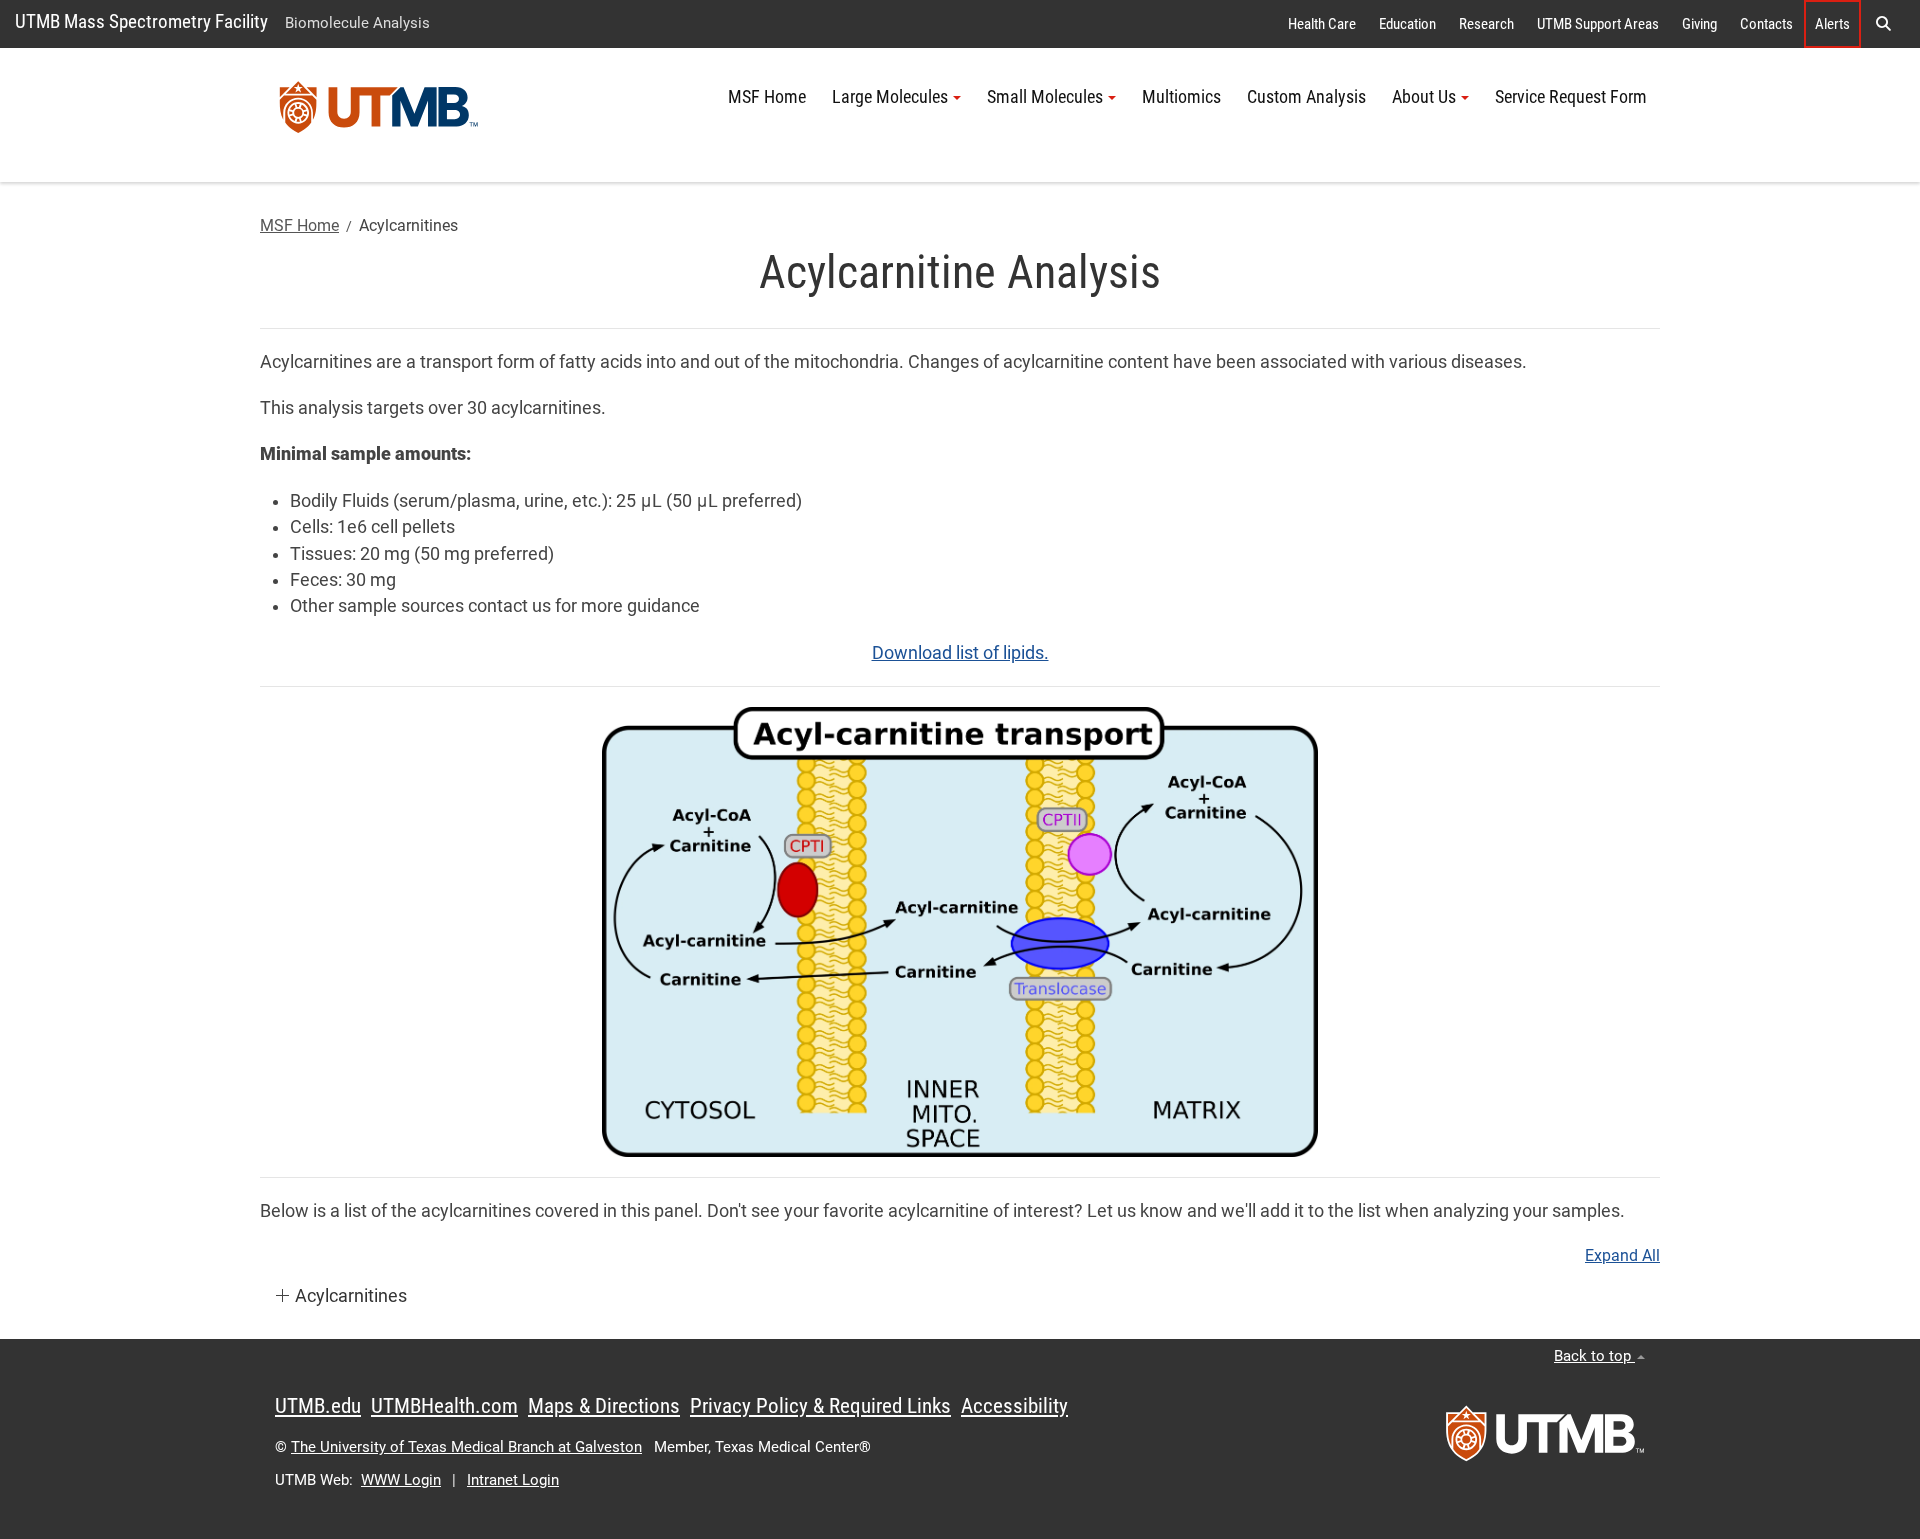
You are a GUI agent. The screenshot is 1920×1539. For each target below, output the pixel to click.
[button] (1883, 24)
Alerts (1832, 24)
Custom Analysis (1306, 97)
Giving (1699, 24)
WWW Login (401, 1480)
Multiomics (1181, 97)
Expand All (1622, 1256)
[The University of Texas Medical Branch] (379, 115)
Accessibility (1014, 1406)
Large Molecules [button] (890, 97)
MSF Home (767, 97)
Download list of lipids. (960, 653)
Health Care (1322, 24)
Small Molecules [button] (1045, 97)
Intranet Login (513, 1480)
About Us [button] (1424, 97)
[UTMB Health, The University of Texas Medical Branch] (1545, 1440)
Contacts (1766, 24)
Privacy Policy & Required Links (820, 1406)
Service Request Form (1571, 97)
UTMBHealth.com (444, 1406)
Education (1407, 24)
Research (1486, 24)
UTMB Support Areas (1598, 24)
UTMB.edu (318, 1406)
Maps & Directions (604, 1406)
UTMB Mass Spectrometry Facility (141, 21)
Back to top (1594, 1356)
